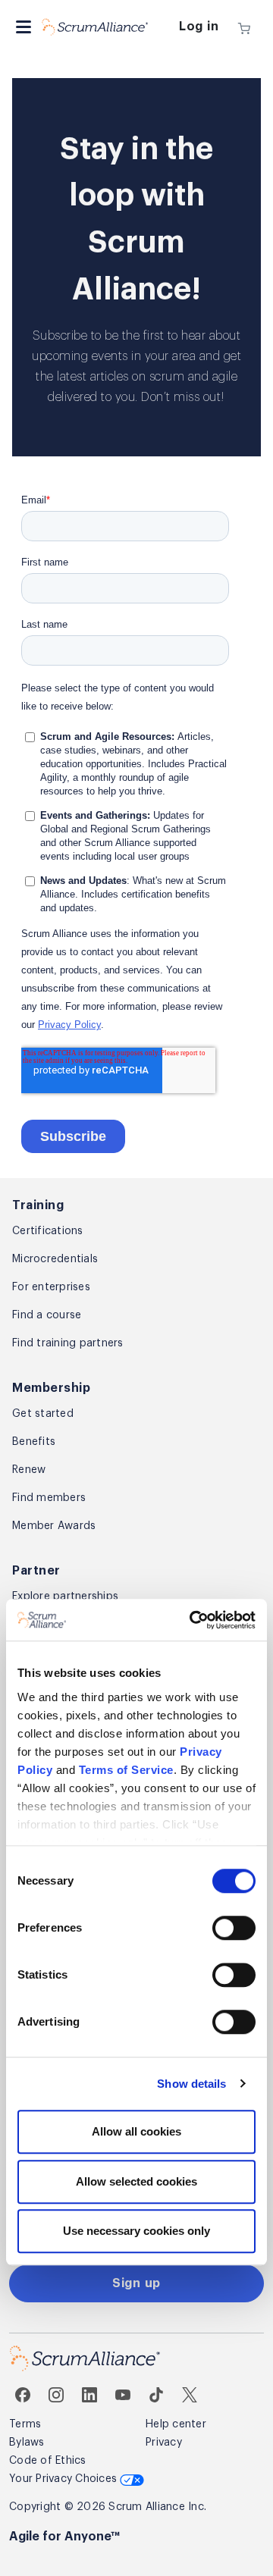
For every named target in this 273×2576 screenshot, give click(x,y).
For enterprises (51, 1287)
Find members (49, 1498)
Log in (199, 27)
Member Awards (54, 1526)
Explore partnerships (65, 1597)
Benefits (34, 1442)
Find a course (47, 1315)
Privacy (164, 2443)
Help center (176, 2424)
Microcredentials (55, 1259)
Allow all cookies (136, 2131)
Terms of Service (126, 1770)
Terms (25, 2424)
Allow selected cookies (136, 2181)
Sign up (136, 2283)
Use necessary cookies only (136, 2231)
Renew (29, 1470)
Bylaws (27, 2443)
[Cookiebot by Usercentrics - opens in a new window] (193, 1620)
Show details (191, 2084)
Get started (43, 1414)
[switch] (234, 1928)
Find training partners (68, 1343)
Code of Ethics (48, 2461)
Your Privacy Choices (64, 2479)
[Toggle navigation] (24, 27)
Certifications (48, 1231)
